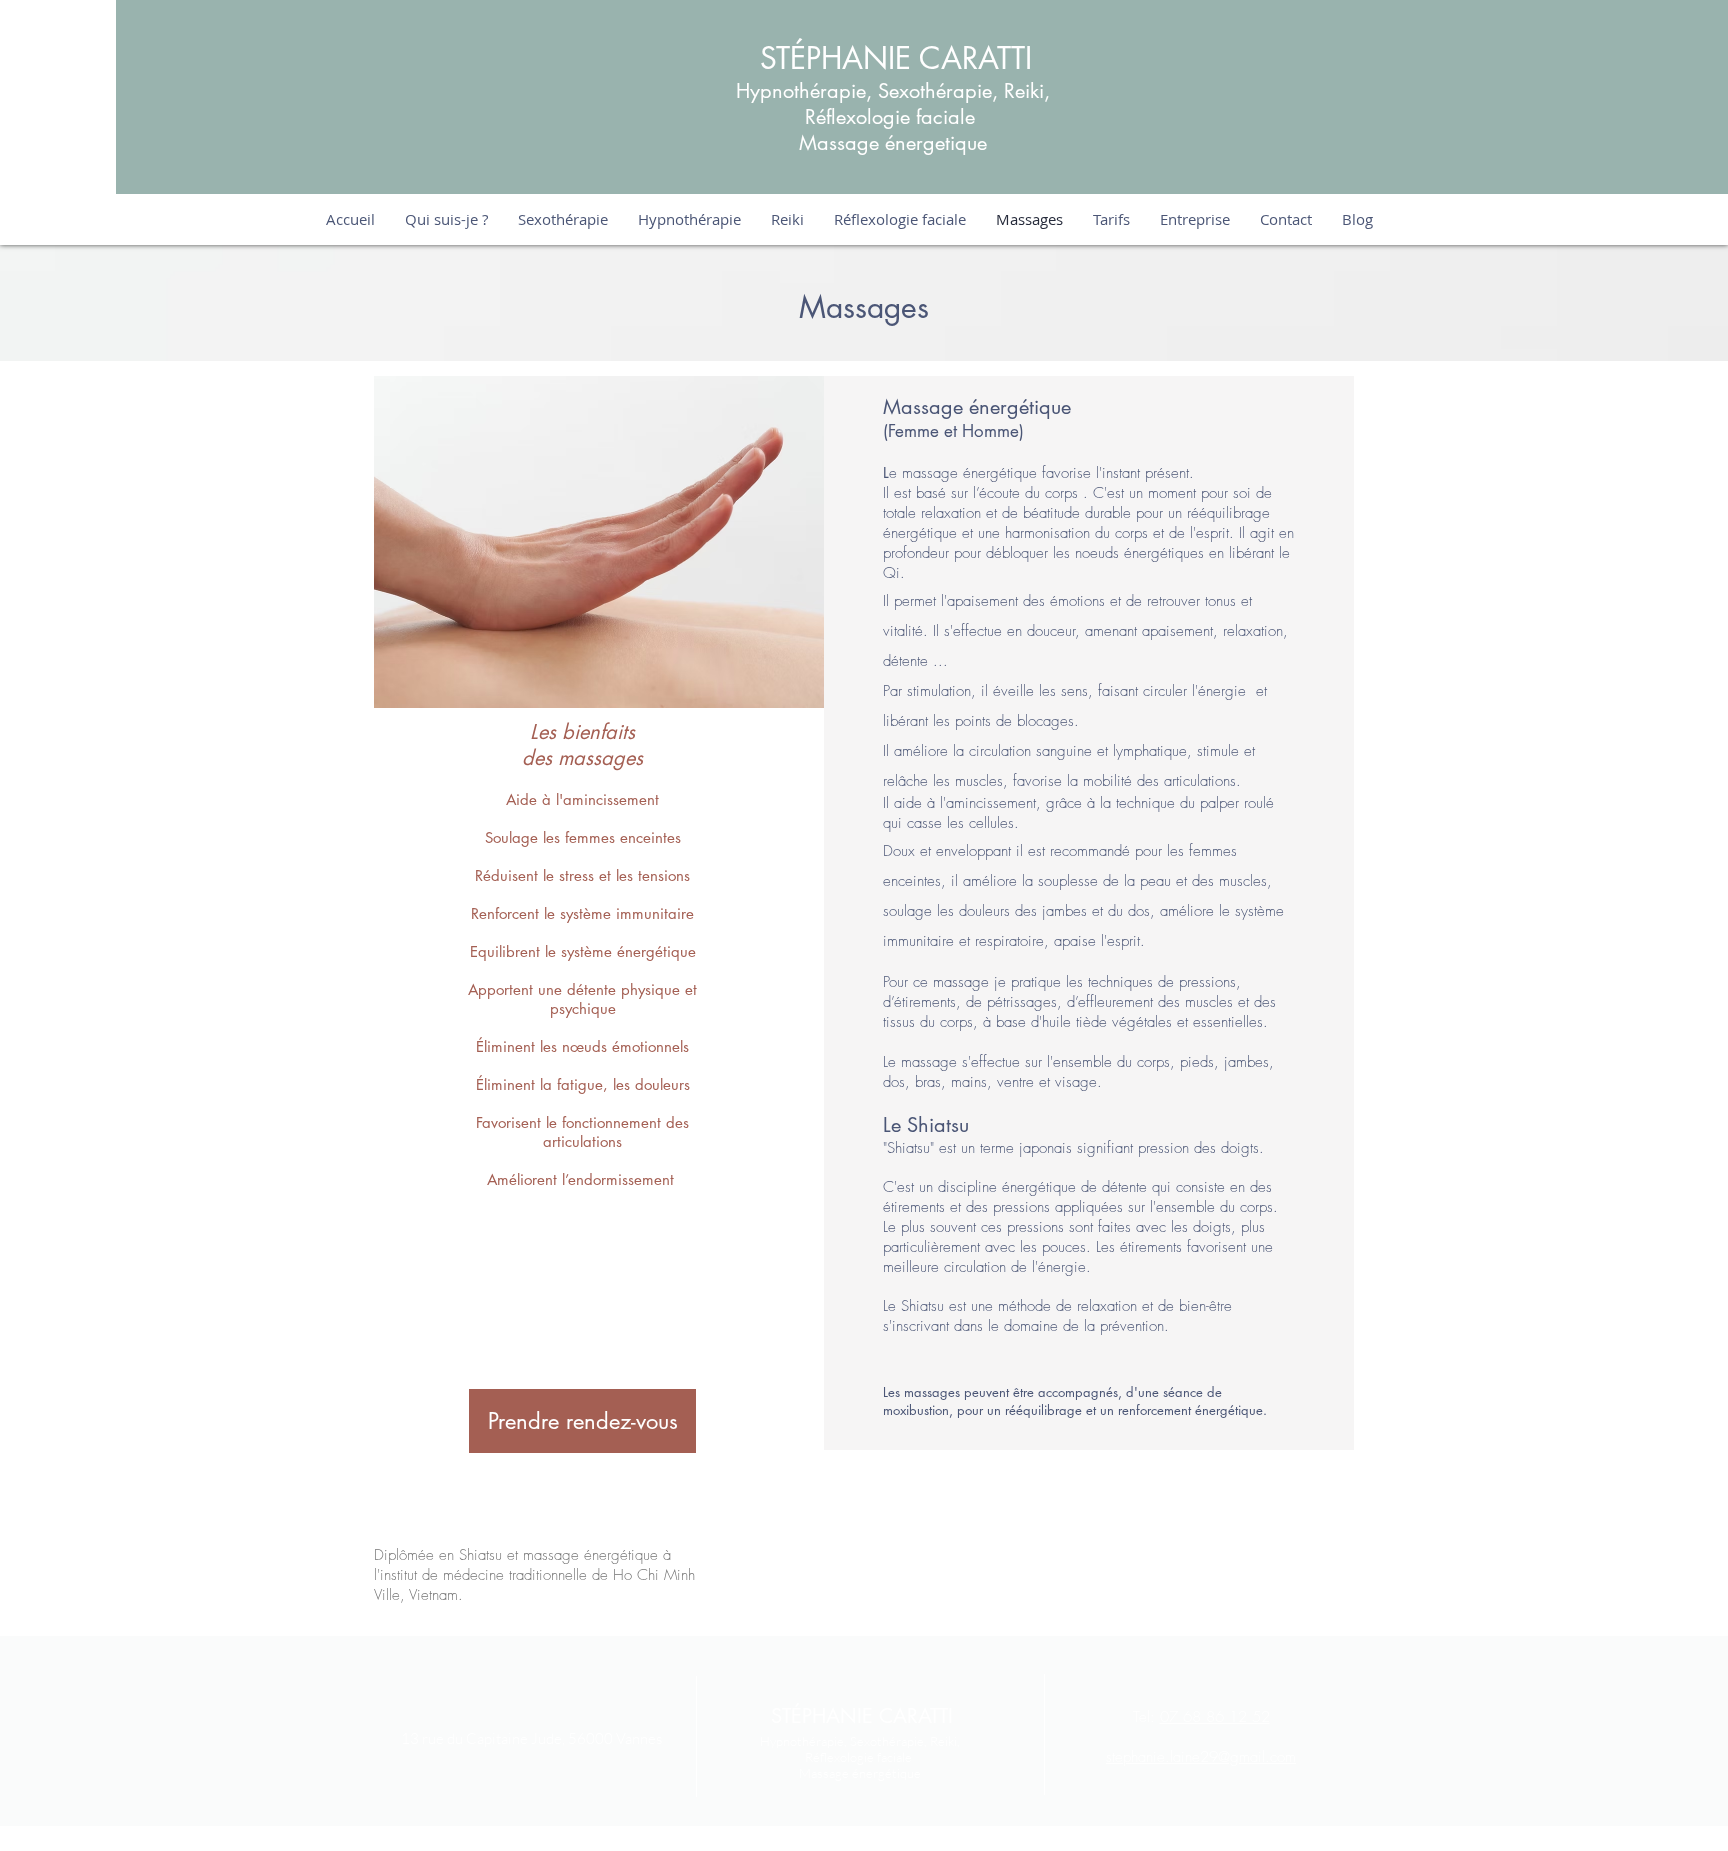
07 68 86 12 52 (1215, 1717)
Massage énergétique (860, 1773)
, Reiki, (1021, 91)
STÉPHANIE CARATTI (896, 58)
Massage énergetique (893, 143)
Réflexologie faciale (893, 117)
